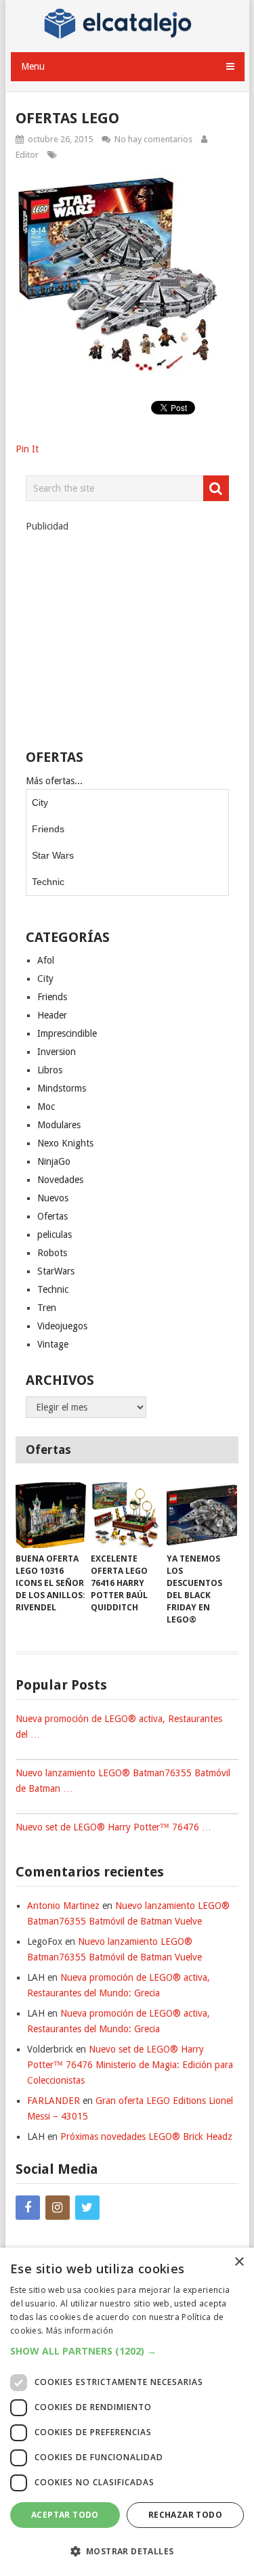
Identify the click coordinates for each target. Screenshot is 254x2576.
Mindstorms (62, 1088)
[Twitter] (87, 2208)
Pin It (27, 449)
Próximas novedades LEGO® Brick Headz (146, 2137)
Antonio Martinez (63, 1906)
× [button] (239, 2262)
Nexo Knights (65, 1143)
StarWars (56, 1271)
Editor (27, 155)
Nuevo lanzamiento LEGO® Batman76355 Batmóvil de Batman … (123, 1781)
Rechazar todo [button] (185, 2515)
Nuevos (53, 1198)
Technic (48, 882)
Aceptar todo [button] (65, 2515)
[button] (127, 2351)
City (40, 802)
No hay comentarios (153, 139)
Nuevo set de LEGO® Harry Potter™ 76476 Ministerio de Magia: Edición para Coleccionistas (130, 2065)
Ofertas (52, 1216)
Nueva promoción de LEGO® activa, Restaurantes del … (119, 1726)
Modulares (59, 1125)
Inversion (57, 1052)
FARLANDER (54, 2101)
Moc (46, 1107)
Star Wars (53, 855)
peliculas (55, 1235)
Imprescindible (67, 1033)
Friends (48, 829)
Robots (52, 1253)
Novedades (60, 1180)
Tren (47, 1308)
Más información (80, 2331)
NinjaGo (54, 1161)
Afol (46, 960)
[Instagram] (58, 2208)
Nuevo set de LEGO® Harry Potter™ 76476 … (113, 1827)
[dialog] (127, 2412)
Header (52, 1015)
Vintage (53, 1344)
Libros (50, 1070)
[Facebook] (28, 2208)
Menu (33, 66)
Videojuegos (62, 1326)
